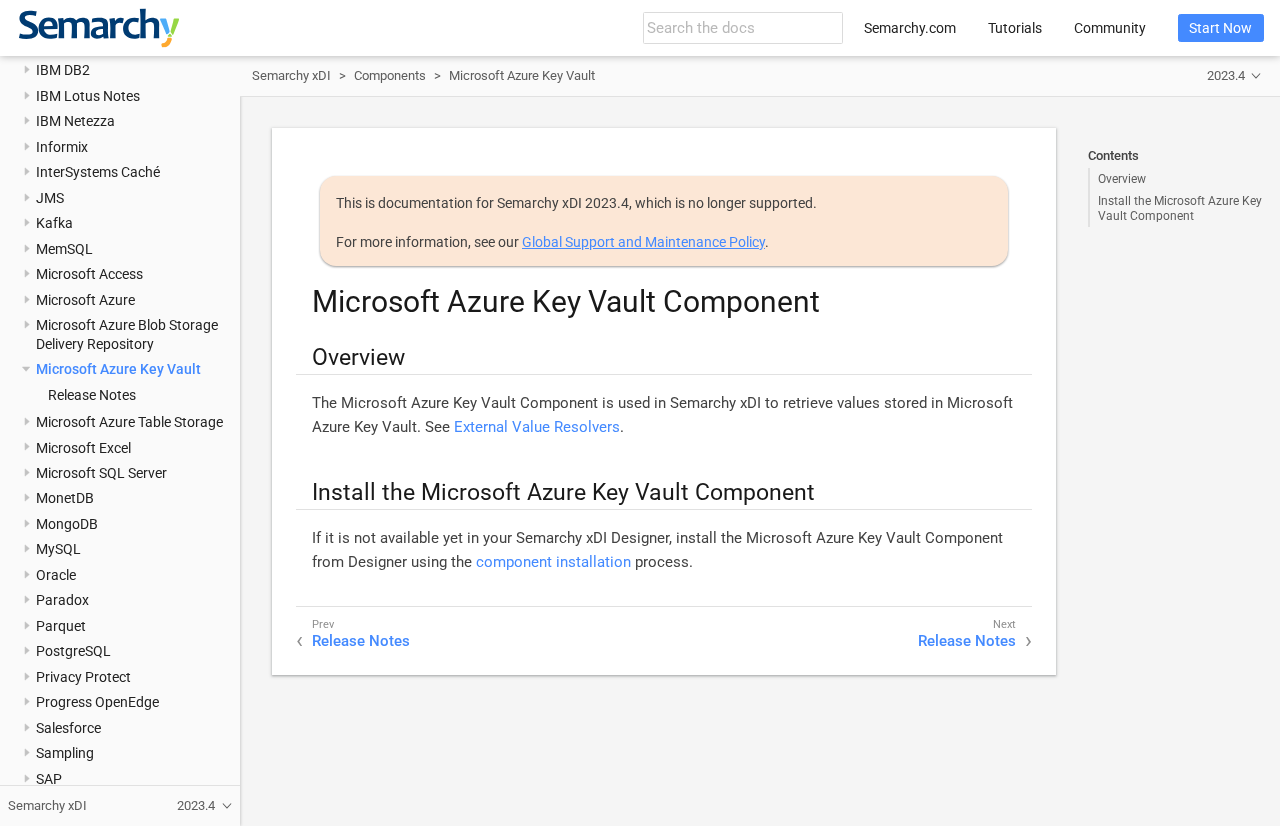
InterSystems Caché (98, 172)
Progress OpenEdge (97, 702)
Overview (1122, 179)
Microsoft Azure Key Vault (118, 369)
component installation (553, 562)
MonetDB (65, 498)
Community (1110, 28)
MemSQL (64, 249)
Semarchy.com (910, 28)
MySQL (58, 549)
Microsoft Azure (85, 300)
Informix (62, 147)
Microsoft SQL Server (101, 473)
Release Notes (92, 395)
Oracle (56, 575)
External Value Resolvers (537, 427)
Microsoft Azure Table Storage (129, 422)
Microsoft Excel (83, 448)
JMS (50, 198)
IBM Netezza (75, 121)
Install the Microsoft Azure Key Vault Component (1180, 208)
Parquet (61, 626)
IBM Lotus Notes (88, 96)
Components (390, 75)
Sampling (65, 753)
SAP (49, 779)
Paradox (62, 600)
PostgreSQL (73, 651)
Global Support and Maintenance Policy (643, 242)
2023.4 (1226, 75)
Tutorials (1015, 28)
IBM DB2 (63, 70)
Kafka (54, 223)
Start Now (1220, 28)
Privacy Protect (83, 677)
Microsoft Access (89, 274)
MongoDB (67, 524)
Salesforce (68, 728)
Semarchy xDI (291, 75)
